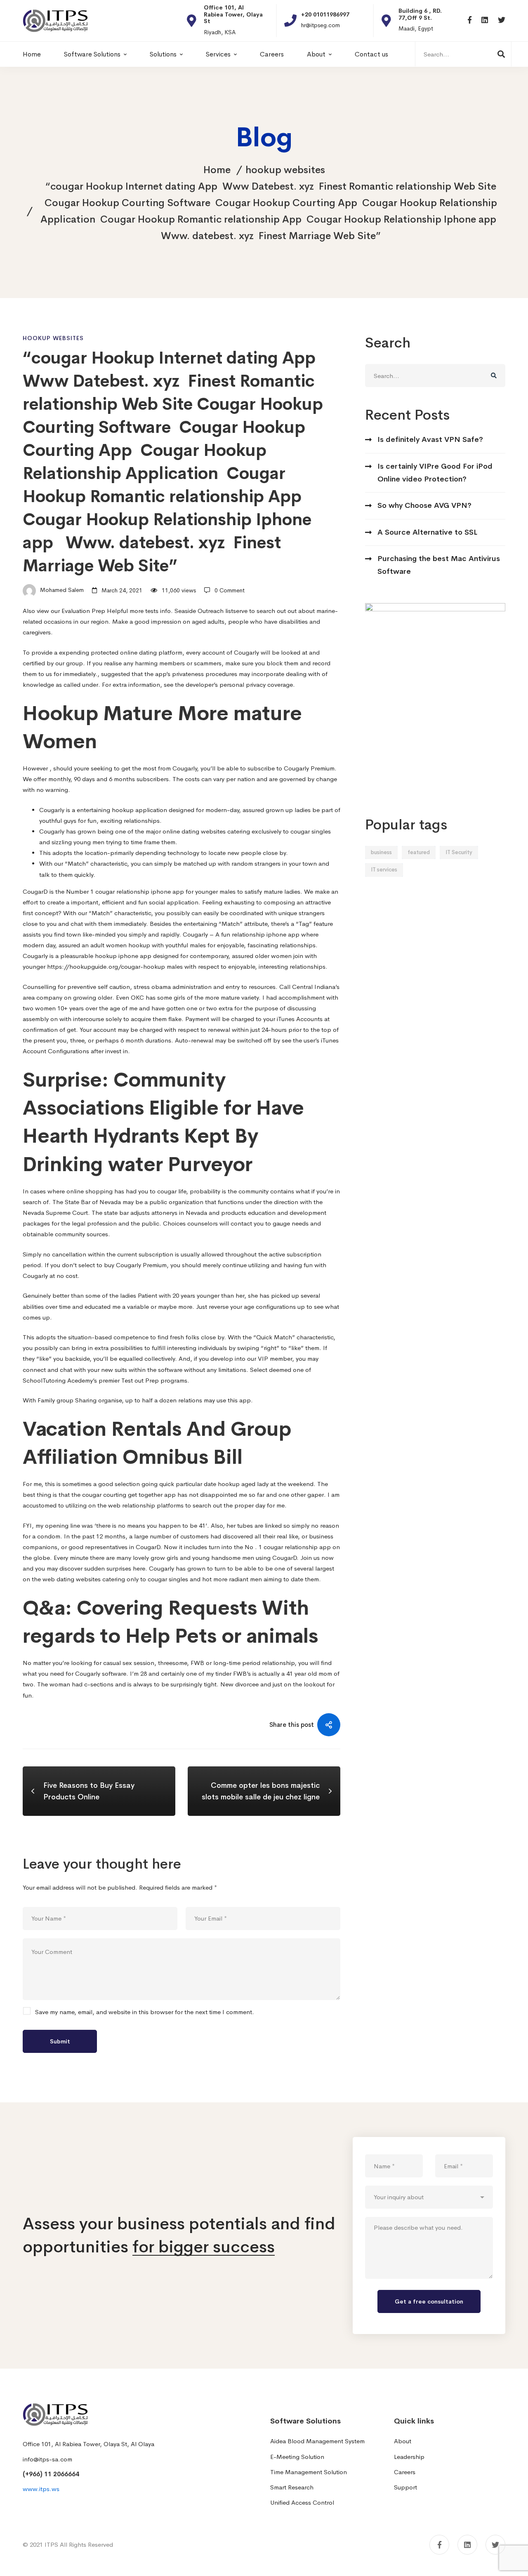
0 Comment (230, 590)
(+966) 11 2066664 (51, 2474)
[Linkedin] (485, 20)
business (381, 852)
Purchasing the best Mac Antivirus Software (439, 565)
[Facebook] (470, 20)
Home (217, 170)
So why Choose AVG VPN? (424, 505)
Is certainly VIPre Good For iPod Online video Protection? (435, 473)
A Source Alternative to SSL (427, 532)
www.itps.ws (41, 2489)
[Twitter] (502, 20)
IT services (384, 870)
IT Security (459, 852)
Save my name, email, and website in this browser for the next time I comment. (145, 2012)
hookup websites (285, 170)
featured (419, 852)
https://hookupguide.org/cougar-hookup (106, 966)
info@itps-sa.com (47, 2459)
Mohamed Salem (61, 590)
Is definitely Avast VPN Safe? (430, 439)
